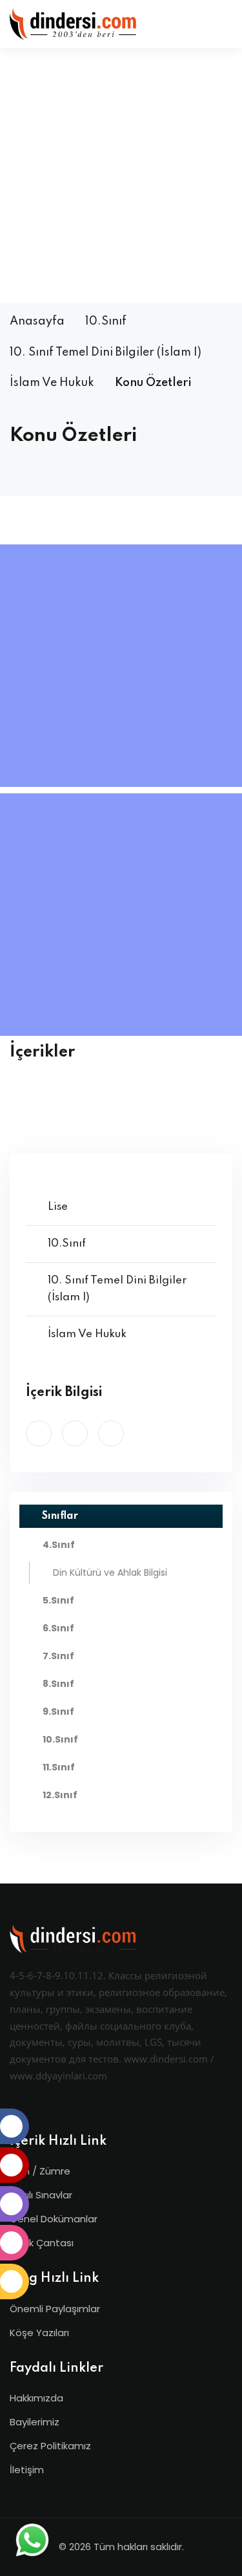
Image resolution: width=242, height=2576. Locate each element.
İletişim (27, 2470)
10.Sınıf (106, 321)
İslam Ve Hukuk (52, 383)
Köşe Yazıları (39, 2333)
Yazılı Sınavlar (41, 2195)
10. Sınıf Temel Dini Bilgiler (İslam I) (106, 352)
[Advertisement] (121, 176)
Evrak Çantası (42, 2243)
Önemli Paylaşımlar (55, 2309)
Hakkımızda (36, 2398)
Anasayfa (37, 321)
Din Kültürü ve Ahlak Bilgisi (110, 1572)
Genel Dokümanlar (54, 2219)
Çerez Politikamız (50, 2446)
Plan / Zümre (40, 2171)
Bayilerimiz (35, 2422)
